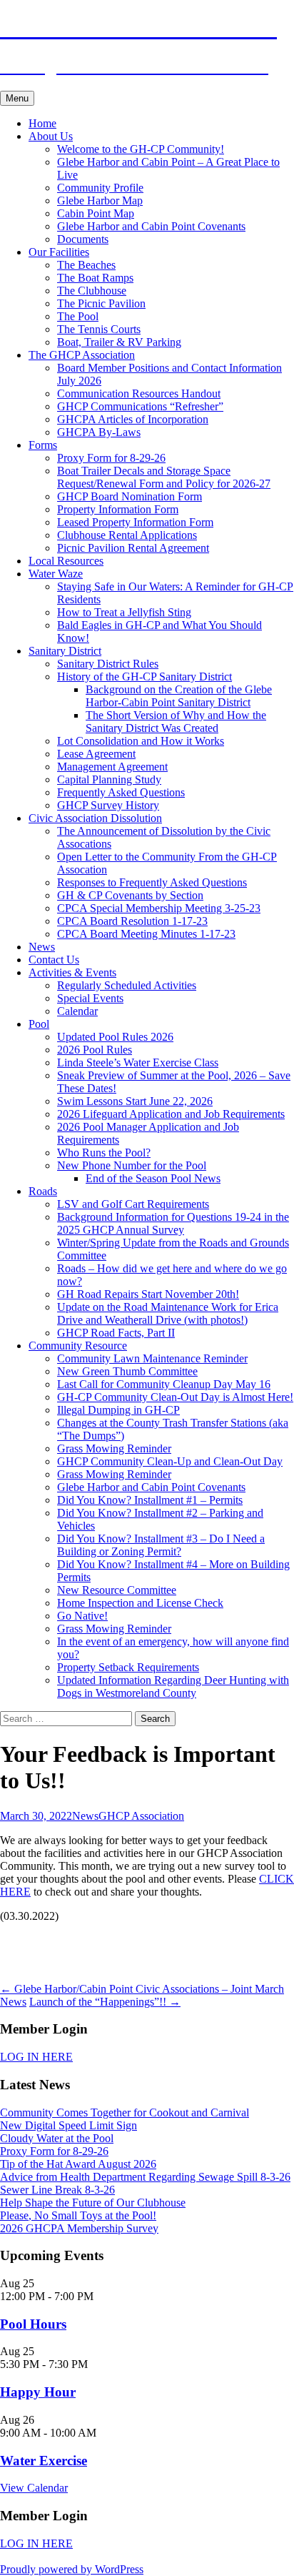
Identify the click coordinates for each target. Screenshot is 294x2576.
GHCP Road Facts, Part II (116, 1333)
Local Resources (66, 561)
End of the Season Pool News (153, 1178)
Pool (39, 1024)
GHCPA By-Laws (99, 432)
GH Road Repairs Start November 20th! (148, 1294)
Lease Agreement (96, 754)
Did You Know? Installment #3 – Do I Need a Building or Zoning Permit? (161, 1545)
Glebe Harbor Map (100, 200)
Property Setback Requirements (128, 1667)
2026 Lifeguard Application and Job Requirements (171, 1114)
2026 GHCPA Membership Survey (79, 2228)
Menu (17, 98)
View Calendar (34, 2488)
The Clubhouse (92, 291)
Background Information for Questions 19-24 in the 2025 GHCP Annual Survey (173, 1223)
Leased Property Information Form (135, 522)
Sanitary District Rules (108, 664)
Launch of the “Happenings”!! (105, 2002)
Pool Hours (33, 2324)
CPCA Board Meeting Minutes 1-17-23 (146, 934)
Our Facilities (59, 252)
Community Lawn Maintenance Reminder (152, 1358)
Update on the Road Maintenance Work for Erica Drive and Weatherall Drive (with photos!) (168, 1313)
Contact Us (54, 960)
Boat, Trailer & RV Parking (119, 342)
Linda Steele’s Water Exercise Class (138, 1062)
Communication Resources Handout (139, 393)
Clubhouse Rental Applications (127, 535)
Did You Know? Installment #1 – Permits (150, 1500)
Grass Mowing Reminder (114, 1448)
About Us (51, 136)
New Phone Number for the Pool (132, 1165)
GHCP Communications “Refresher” (140, 406)
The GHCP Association (82, 355)
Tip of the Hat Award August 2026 (78, 2164)
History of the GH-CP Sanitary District (145, 677)
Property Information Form (118, 509)
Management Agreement (112, 767)
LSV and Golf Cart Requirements (133, 1204)
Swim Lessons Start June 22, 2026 (135, 1101)
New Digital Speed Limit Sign (69, 2125)
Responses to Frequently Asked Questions (152, 882)
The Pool (78, 316)
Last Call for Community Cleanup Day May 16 (164, 1384)
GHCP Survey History (108, 805)
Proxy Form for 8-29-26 (111, 458)
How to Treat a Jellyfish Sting (124, 612)
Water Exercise (44, 2461)
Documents (83, 239)
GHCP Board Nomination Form (130, 496)
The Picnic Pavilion (101, 303)
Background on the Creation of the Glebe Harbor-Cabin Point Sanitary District (179, 696)
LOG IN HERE (36, 2057)
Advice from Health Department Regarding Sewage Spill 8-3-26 (145, 2177)
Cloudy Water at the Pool (57, 2138)
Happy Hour (38, 2392)
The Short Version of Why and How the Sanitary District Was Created (176, 722)
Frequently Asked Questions (121, 792)
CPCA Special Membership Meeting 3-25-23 (159, 908)
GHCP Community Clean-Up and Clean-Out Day (170, 1461)
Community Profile (100, 188)
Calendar (77, 1011)
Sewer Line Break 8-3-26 (57, 2190)
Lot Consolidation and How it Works (141, 741)
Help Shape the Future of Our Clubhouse (93, 2203)
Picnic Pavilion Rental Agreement (133, 548)
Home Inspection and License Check (140, 1603)
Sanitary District (65, 651)
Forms (43, 445)
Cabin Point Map (96, 213)
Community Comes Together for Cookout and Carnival (125, 2112)
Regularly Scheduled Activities (127, 985)
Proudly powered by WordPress (72, 2569)
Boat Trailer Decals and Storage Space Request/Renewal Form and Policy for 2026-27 (164, 477)
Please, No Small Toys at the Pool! (78, 2215)
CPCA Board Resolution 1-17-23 (132, 921)
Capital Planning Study (109, 779)
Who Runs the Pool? (104, 1153)
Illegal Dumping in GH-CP (118, 1410)
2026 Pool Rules (95, 1050)
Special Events (90, 998)
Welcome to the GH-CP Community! (141, 149)
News (42, 947)
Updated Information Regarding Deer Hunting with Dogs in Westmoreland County (173, 1686)
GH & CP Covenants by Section (130, 895)
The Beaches (86, 265)
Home (42, 123)
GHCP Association (141, 1816)
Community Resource (78, 1346)
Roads (43, 1191)
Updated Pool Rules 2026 (115, 1037)
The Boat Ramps (95, 278)
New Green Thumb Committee (127, 1371)
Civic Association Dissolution (95, 818)
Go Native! (82, 1616)
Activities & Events (72, 972)
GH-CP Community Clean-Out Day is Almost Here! (175, 1397)
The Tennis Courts (99, 329)
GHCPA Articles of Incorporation (133, 419)
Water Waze (56, 574)
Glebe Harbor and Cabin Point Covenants (151, 226)
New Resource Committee (117, 1590)
